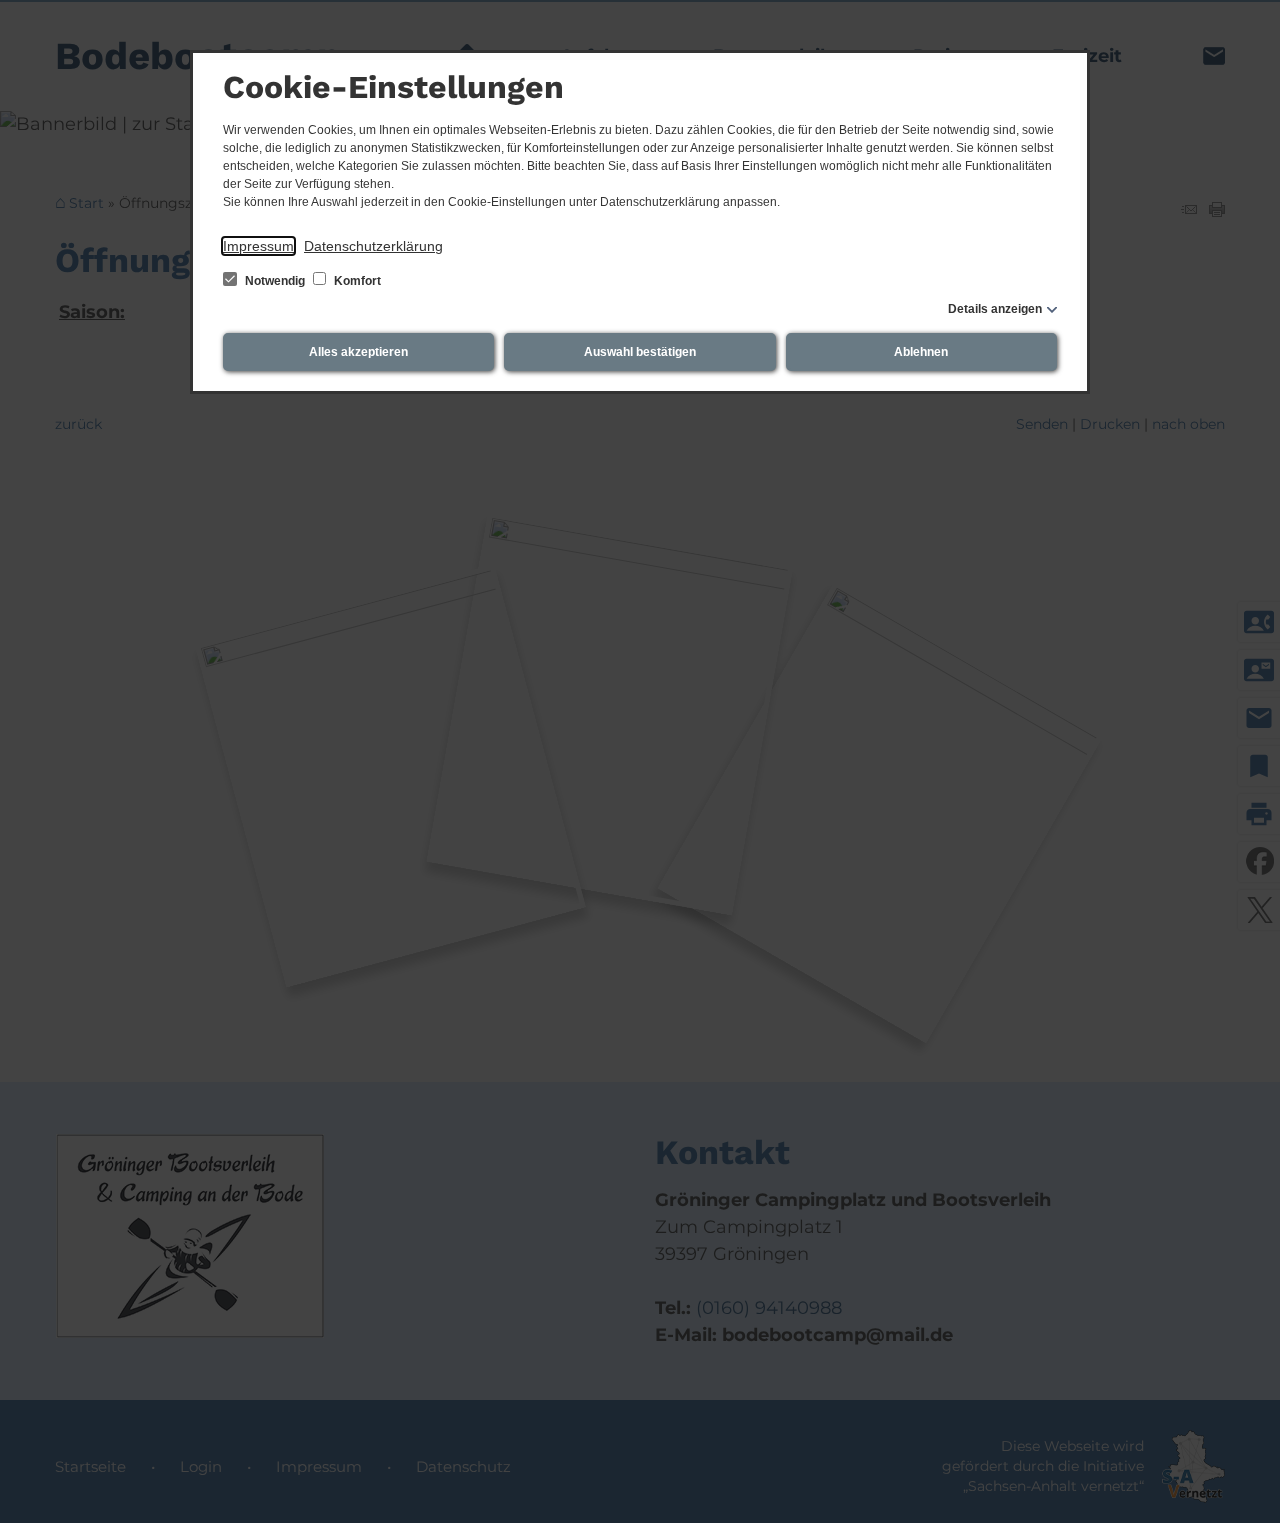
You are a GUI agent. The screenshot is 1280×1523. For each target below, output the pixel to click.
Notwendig (275, 281)
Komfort (356, 281)
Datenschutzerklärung (373, 246)
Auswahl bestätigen (640, 352)
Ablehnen (921, 352)
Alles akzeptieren (358, 352)
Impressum (258, 246)
